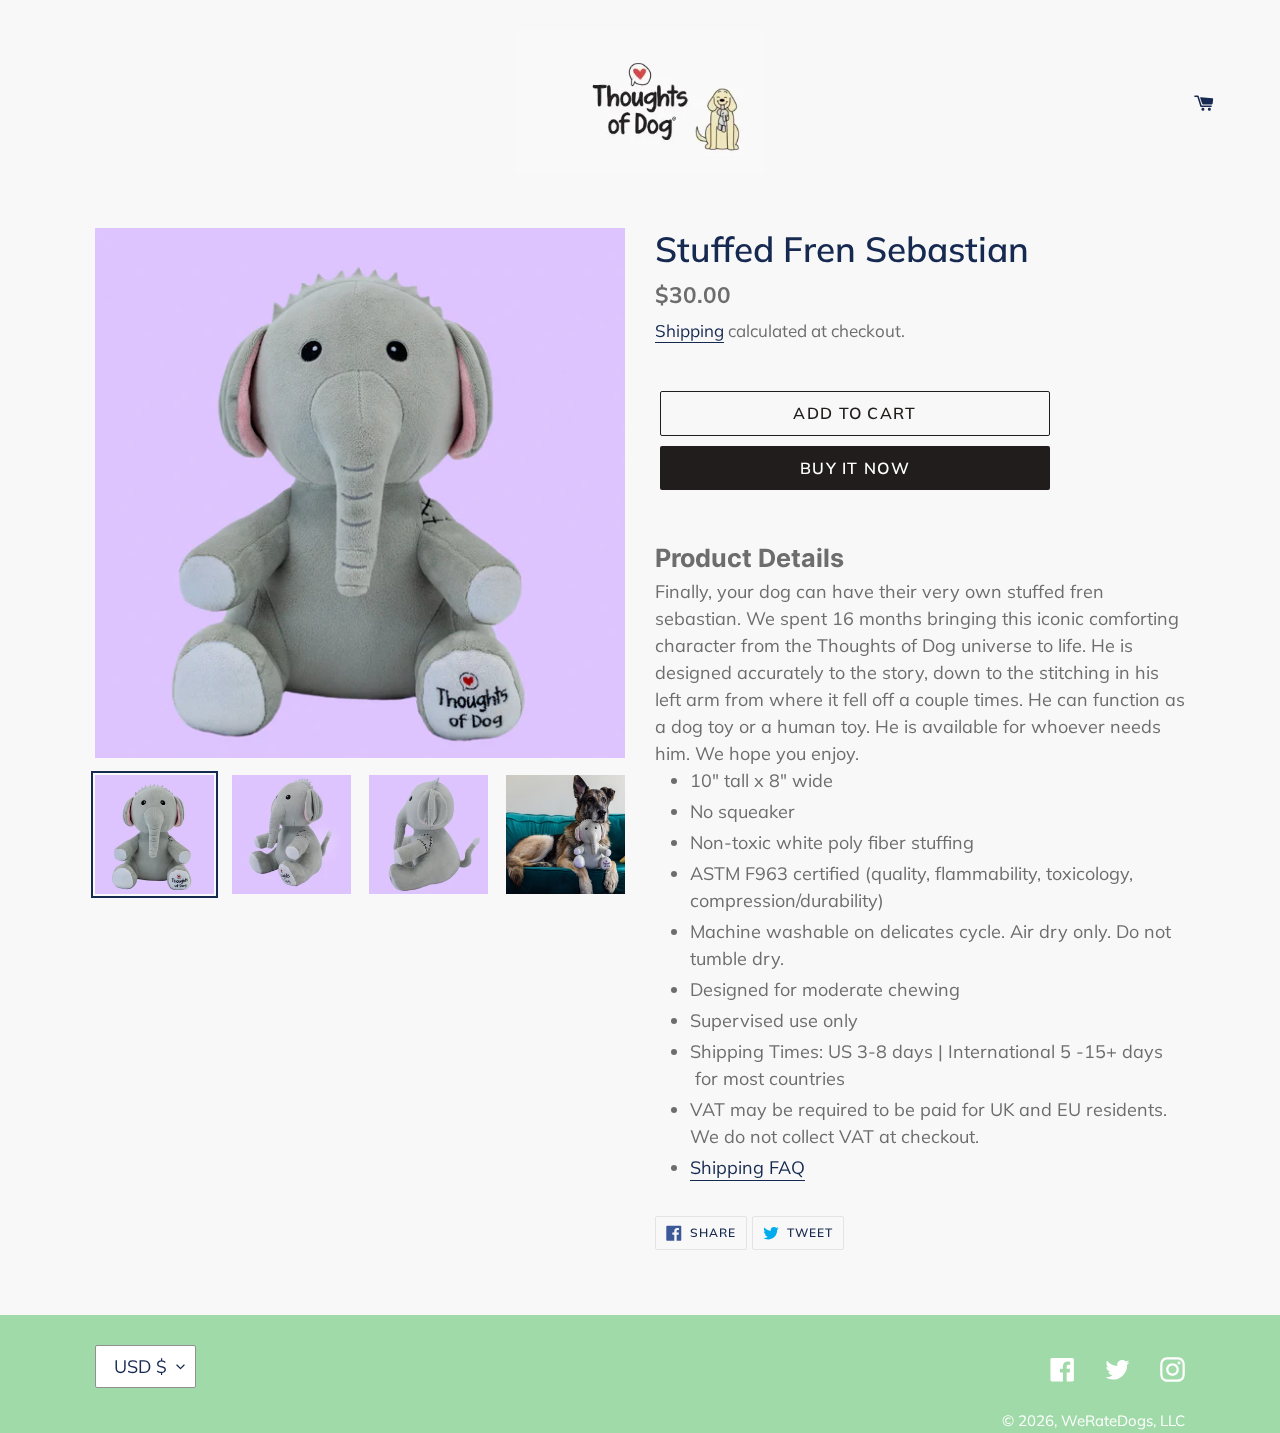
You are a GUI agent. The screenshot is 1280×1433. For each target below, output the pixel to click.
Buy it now (855, 468)
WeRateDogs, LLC (1123, 1420)
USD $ (140, 1366)
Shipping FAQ (747, 1167)
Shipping (689, 330)
